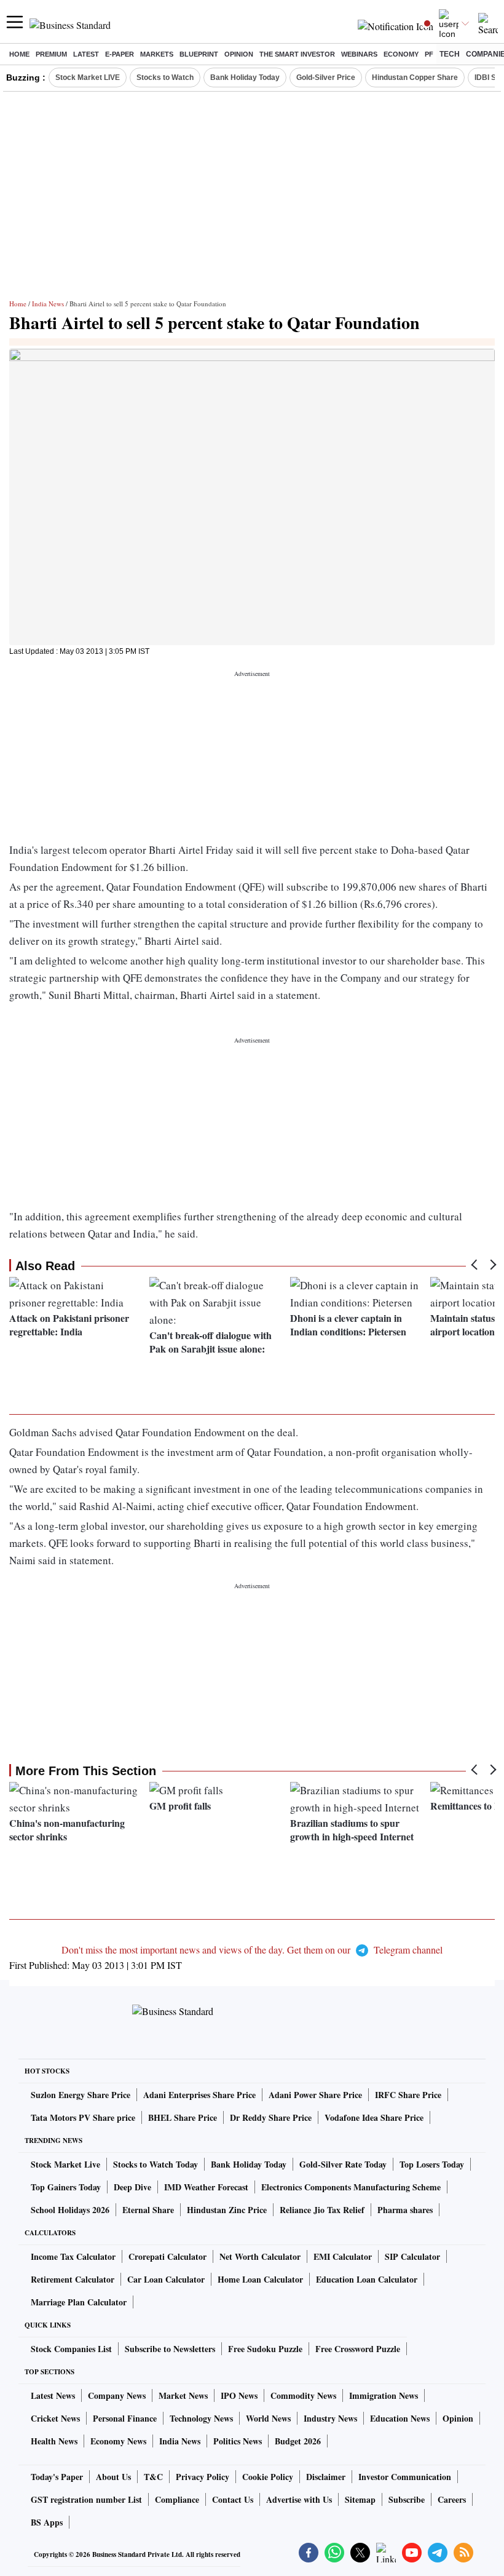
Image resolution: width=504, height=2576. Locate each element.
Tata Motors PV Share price (83, 2117)
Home (19, 54)
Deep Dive (132, 2187)
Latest (86, 54)
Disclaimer (326, 2477)
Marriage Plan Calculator (79, 2302)
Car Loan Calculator (166, 2279)
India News (48, 304)
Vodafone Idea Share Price (374, 2117)
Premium (51, 54)
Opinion (239, 54)
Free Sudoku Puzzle (265, 2349)
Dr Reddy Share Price (271, 2117)
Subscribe (407, 2499)
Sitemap (360, 2499)
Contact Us (233, 2499)
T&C (153, 2477)
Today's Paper (57, 2477)
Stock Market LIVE (88, 78)
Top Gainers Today (66, 2187)
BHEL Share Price (183, 2117)
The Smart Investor (297, 54)
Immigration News (384, 2395)
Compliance (177, 2499)
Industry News (330, 2418)
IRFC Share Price (408, 2095)
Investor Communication (405, 2477)
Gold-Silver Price (326, 78)
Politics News (238, 2441)
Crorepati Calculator (167, 2256)
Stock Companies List (71, 2349)
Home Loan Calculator (260, 2279)
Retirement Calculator (73, 2279)
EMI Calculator (343, 2256)
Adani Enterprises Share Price (199, 2095)
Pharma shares (405, 2210)
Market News (183, 2395)
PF (429, 54)
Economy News (118, 2441)
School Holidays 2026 (70, 2210)
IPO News (239, 2395)
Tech (450, 54)
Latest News (53, 2395)
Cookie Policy (268, 2477)
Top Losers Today (432, 2164)
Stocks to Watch (165, 78)
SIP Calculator (412, 2256)
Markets (157, 54)
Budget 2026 (298, 2441)
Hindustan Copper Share (415, 78)
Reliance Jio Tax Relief (322, 2210)
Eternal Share (148, 2210)
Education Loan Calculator (367, 2279)
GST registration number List (86, 2499)
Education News (400, 2418)
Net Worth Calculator (260, 2256)
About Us (113, 2477)
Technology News (201, 2418)
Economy (401, 54)
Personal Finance (125, 2418)
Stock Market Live (65, 2164)
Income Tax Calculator (73, 2256)
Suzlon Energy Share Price (81, 2095)
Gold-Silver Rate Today (343, 2164)
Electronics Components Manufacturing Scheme (351, 2187)
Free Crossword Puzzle (358, 2349)
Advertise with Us (299, 2499)
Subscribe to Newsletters (170, 2349)
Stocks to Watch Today (156, 2164)
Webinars (359, 54)
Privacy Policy (203, 2477)
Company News (117, 2395)
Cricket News (55, 2418)
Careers (452, 2499)
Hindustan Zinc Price (227, 2210)
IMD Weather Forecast (206, 2187)
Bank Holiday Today (245, 78)
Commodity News (303, 2395)
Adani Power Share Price (315, 2095)
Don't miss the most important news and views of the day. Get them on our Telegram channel (252, 1950)
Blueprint (199, 54)
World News (268, 2418)
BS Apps (47, 2522)
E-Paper (120, 54)
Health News (54, 2441)
